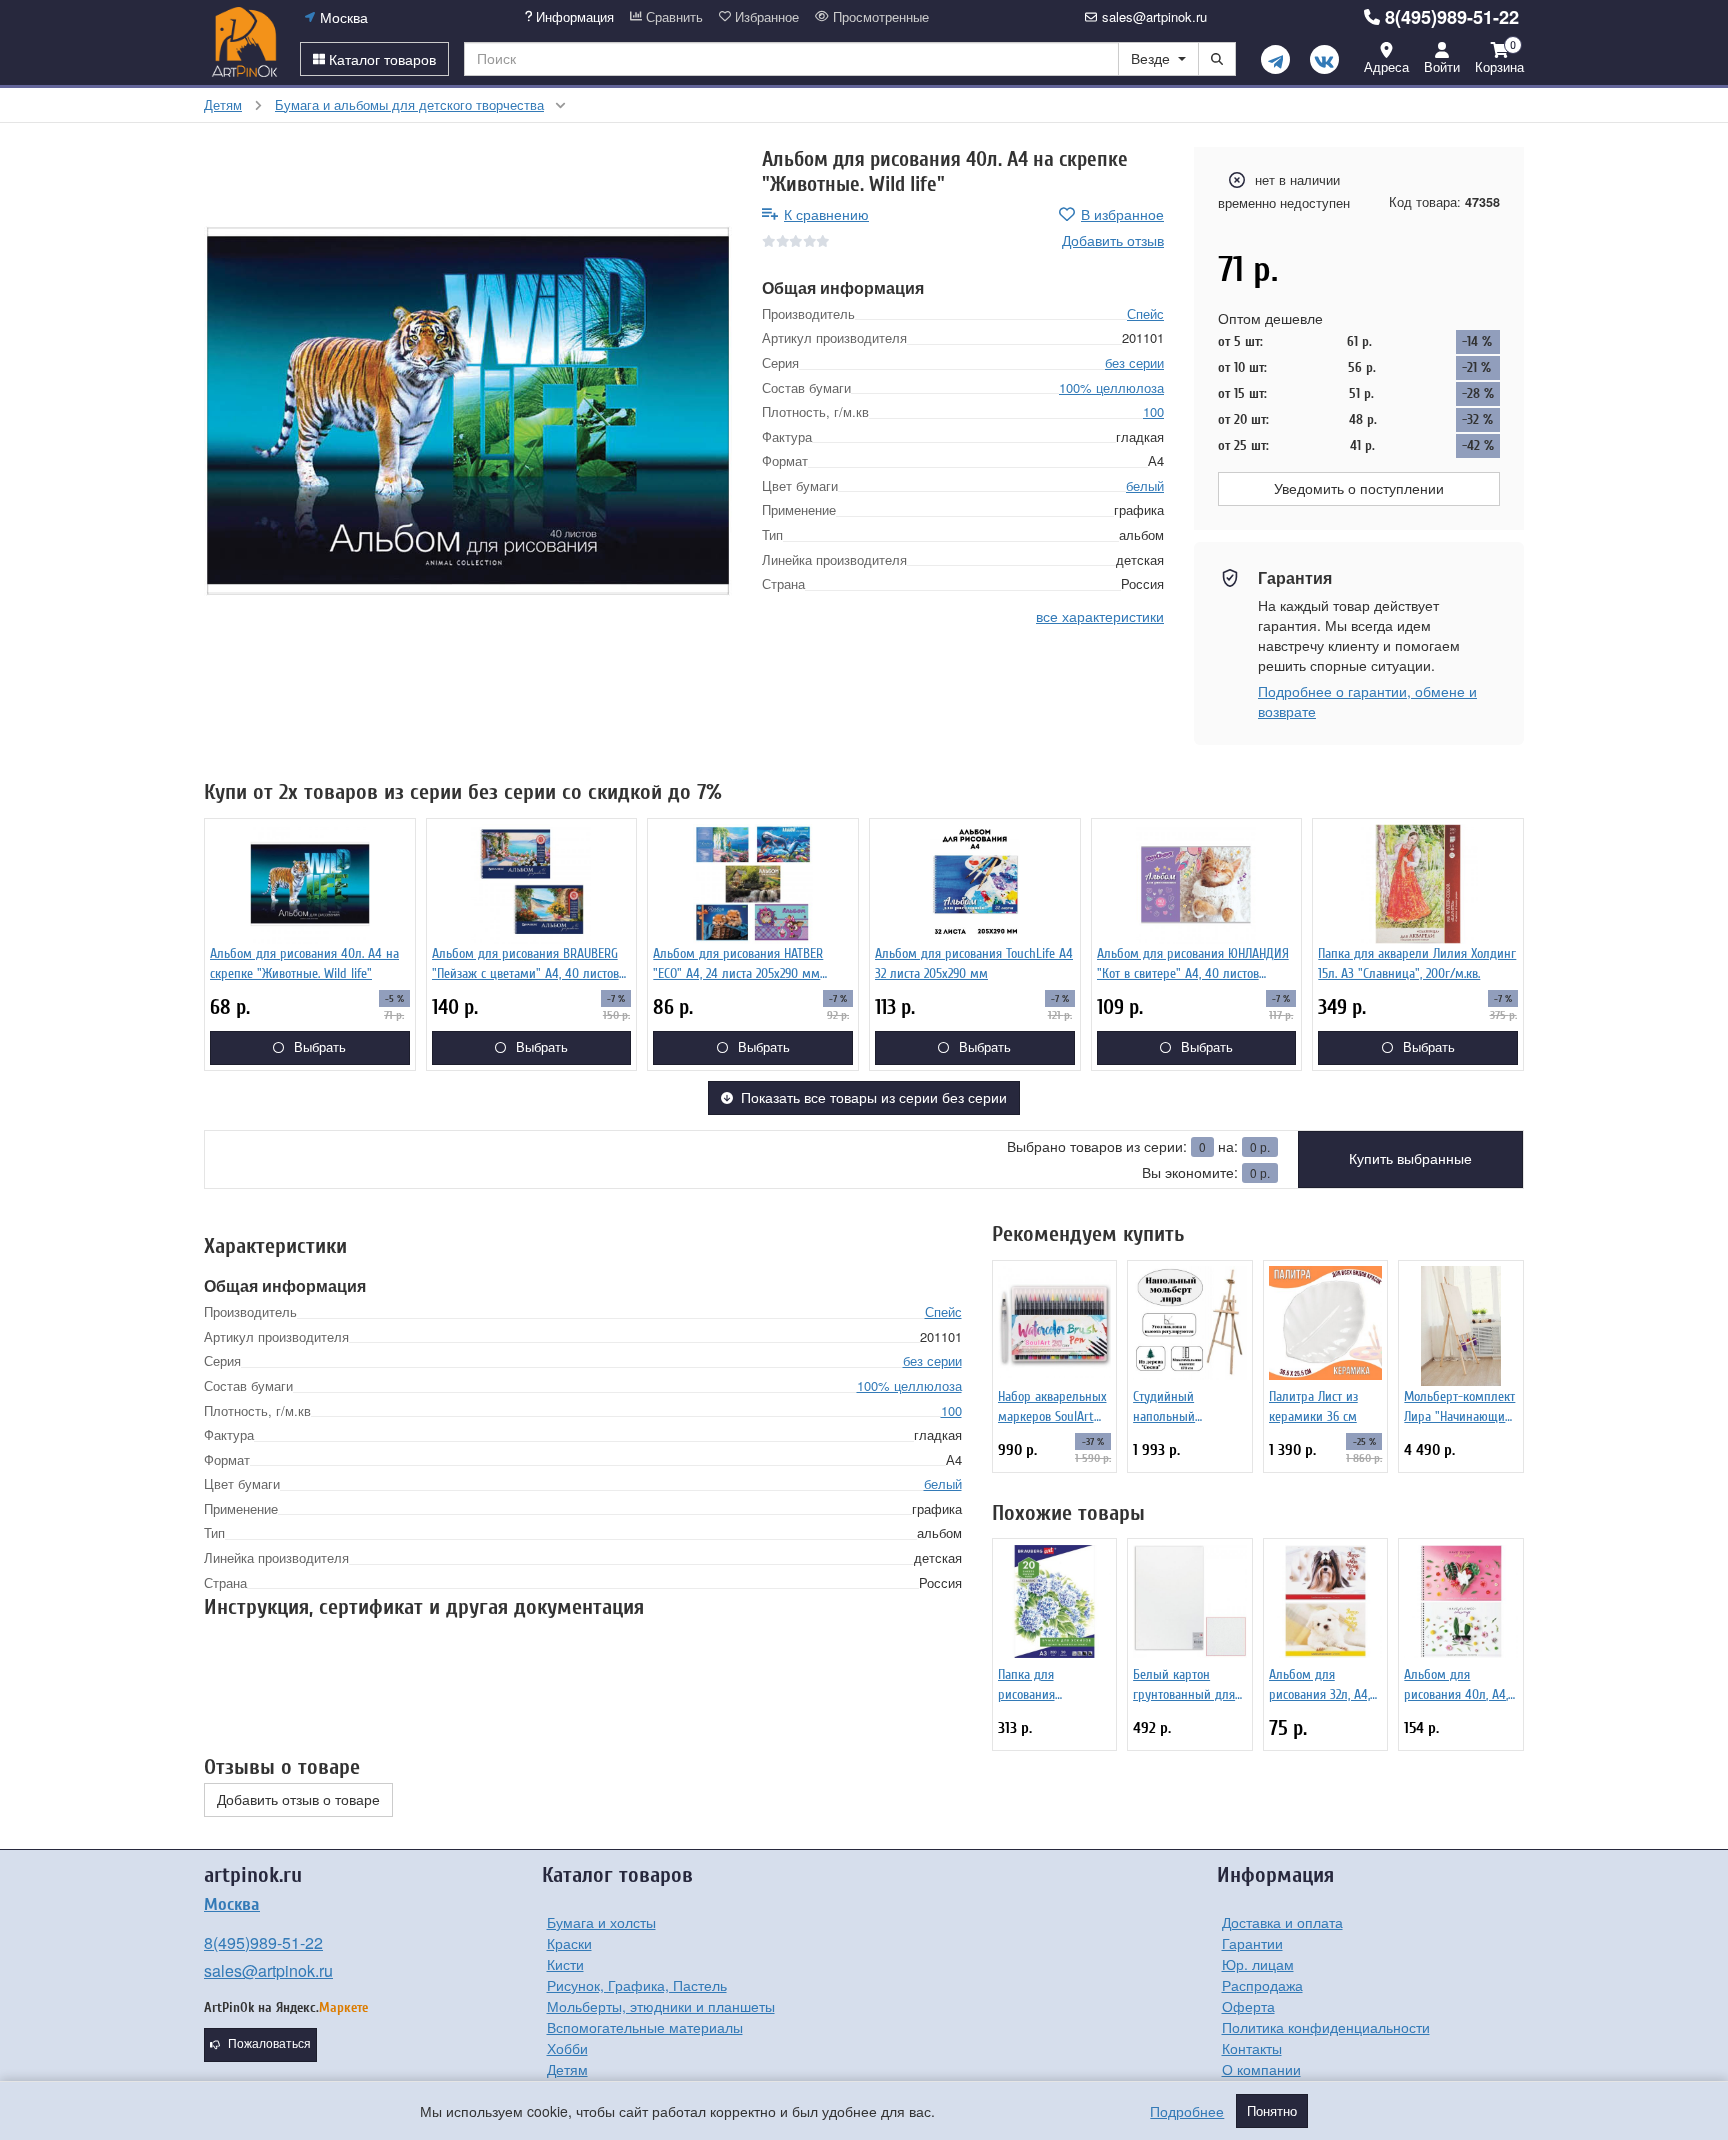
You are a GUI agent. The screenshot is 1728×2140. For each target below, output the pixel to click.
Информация (573, 17)
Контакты (1252, 2048)
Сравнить (672, 17)
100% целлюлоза (1111, 386)
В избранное (1122, 214)
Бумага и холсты (601, 1922)
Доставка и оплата (1282, 1922)
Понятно (1272, 2111)
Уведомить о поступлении (1359, 489)
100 (1153, 411)
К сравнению (826, 214)
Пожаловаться (269, 2044)
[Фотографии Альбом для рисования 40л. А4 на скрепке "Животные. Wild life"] (468, 411)
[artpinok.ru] (244, 42)
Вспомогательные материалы (645, 2027)
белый (1145, 484)
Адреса (1386, 66)
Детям (567, 2069)
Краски (569, 1943)
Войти (1442, 66)
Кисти (565, 1964)
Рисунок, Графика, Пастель (637, 1985)
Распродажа (1262, 1985)
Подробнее (1187, 2111)
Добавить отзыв (1113, 240)
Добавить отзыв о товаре (298, 1800)
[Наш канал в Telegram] (1275, 59)
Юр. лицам (1258, 1964)
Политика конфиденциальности (1326, 2027)
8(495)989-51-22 (1452, 17)
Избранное (765, 17)
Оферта (1248, 2006)
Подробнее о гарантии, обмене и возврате (1367, 701)
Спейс (1145, 312)
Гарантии (1252, 1943)
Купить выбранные (1410, 1159)
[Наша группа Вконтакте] (1324, 59)
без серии (1134, 362)
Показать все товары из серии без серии (874, 1098)
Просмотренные (879, 17)
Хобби (567, 2048)
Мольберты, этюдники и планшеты (661, 2006)
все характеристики (1100, 615)
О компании (1261, 2069)
